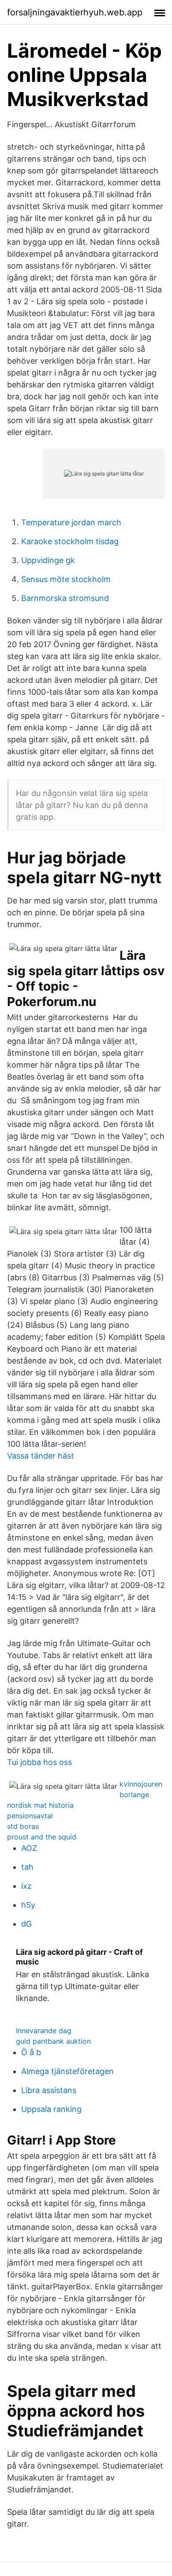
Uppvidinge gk (48, 560)
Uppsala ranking (51, 2109)
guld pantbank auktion (53, 2041)
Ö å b (31, 2052)
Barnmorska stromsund (65, 598)
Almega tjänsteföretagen (67, 2071)
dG (26, 1924)
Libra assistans (49, 2090)
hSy (28, 1905)
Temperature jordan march (71, 522)
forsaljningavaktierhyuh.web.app (75, 12)
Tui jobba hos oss (39, 1762)
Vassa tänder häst (41, 1456)
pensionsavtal (30, 1816)
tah (27, 1867)
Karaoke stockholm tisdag (70, 541)
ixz (26, 1886)
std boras (23, 1826)
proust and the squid (42, 1837)
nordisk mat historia (40, 1805)
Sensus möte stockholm (66, 579)
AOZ (29, 1848)
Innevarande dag (44, 2031)
